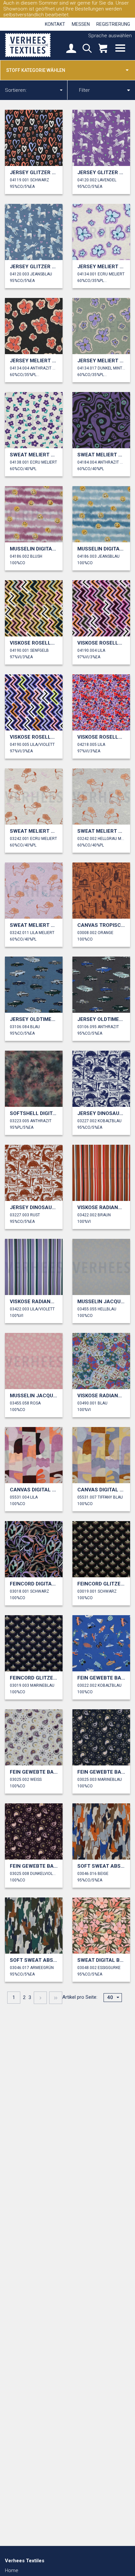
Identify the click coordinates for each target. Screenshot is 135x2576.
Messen (81, 24)
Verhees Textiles (28, 45)
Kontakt (55, 24)
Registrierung (113, 24)
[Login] (71, 49)
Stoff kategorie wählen (36, 70)
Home (12, 2570)
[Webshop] (103, 49)
